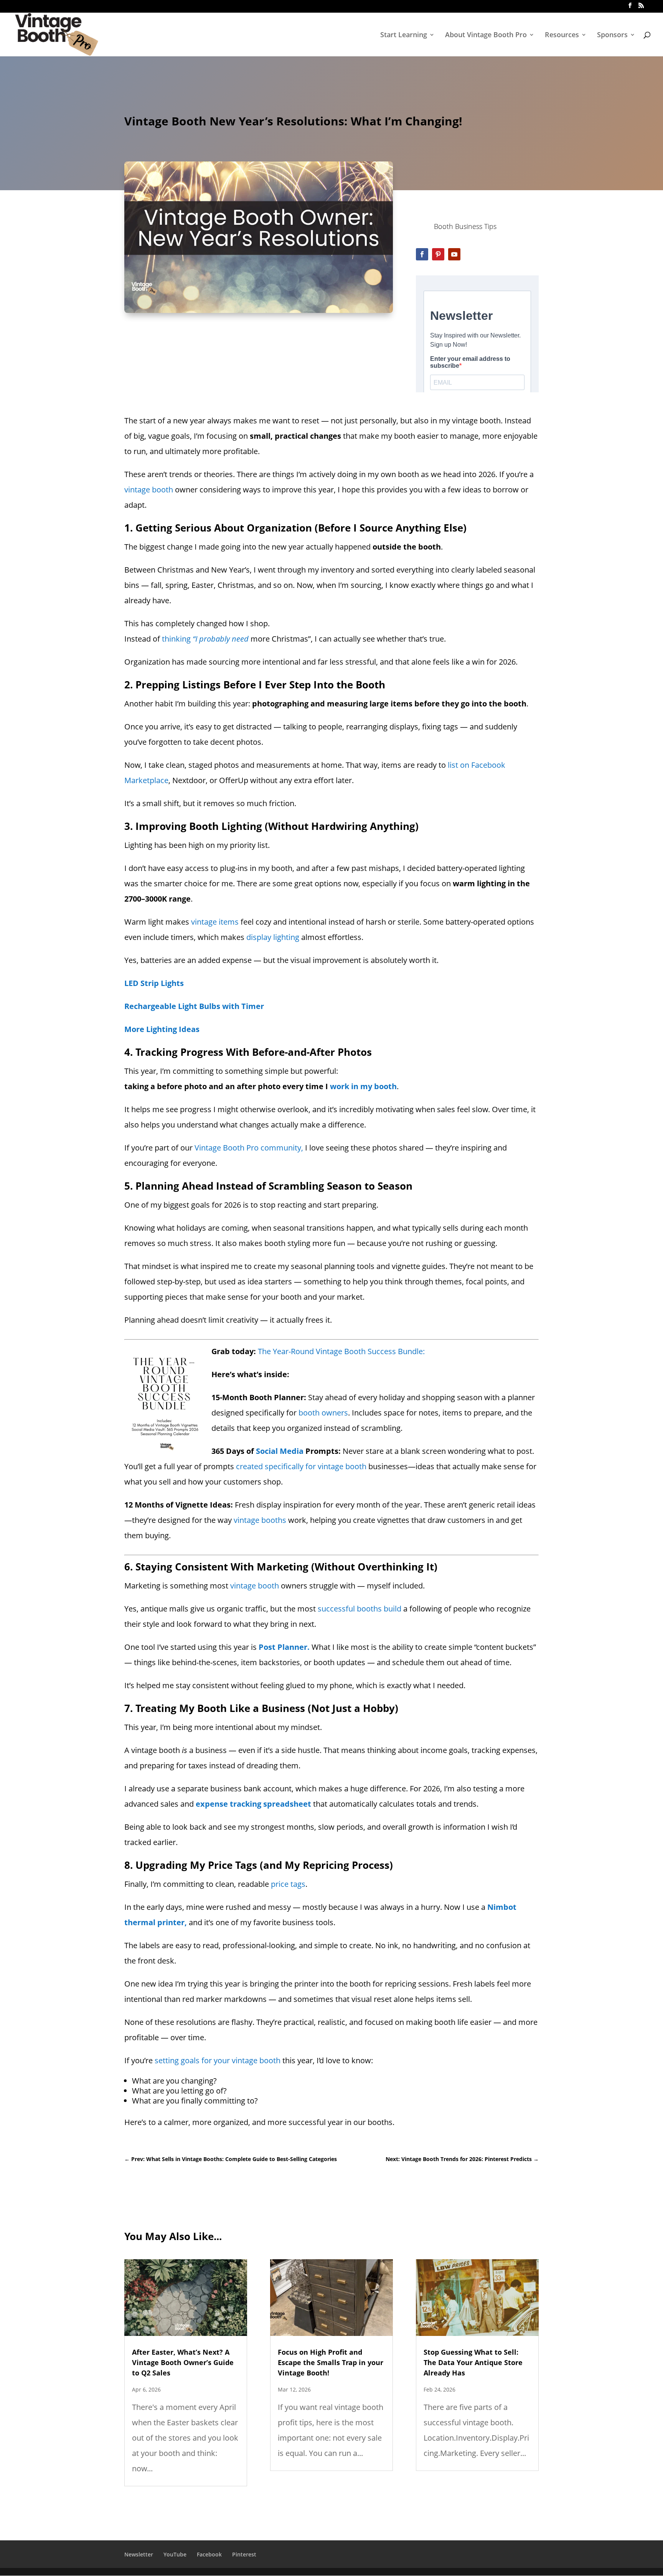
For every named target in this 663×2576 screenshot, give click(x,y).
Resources (562, 35)
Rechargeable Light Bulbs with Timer (194, 1006)
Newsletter (139, 2554)
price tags (288, 1884)
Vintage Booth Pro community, (249, 1148)
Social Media (280, 1451)
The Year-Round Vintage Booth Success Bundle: (342, 1351)
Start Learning (404, 35)
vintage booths (260, 1520)
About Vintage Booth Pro (486, 35)
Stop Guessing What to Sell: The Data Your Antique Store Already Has (473, 2362)
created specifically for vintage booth (301, 1466)
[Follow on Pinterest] (438, 254)
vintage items (215, 922)
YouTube (175, 2554)
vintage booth (149, 490)
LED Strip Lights (154, 983)
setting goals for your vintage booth (218, 2060)
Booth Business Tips (465, 226)
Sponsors (612, 35)
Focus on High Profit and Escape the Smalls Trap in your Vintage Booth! (331, 2362)
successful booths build (360, 1609)
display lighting (273, 937)
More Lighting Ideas (162, 1029)
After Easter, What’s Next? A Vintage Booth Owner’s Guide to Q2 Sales (183, 2362)
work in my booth (363, 1086)
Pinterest (244, 2554)
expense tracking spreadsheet (253, 1804)
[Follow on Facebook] (422, 254)
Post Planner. (284, 1647)
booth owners (323, 1413)
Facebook (209, 2554)
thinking (205, 639)
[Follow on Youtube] (454, 254)
